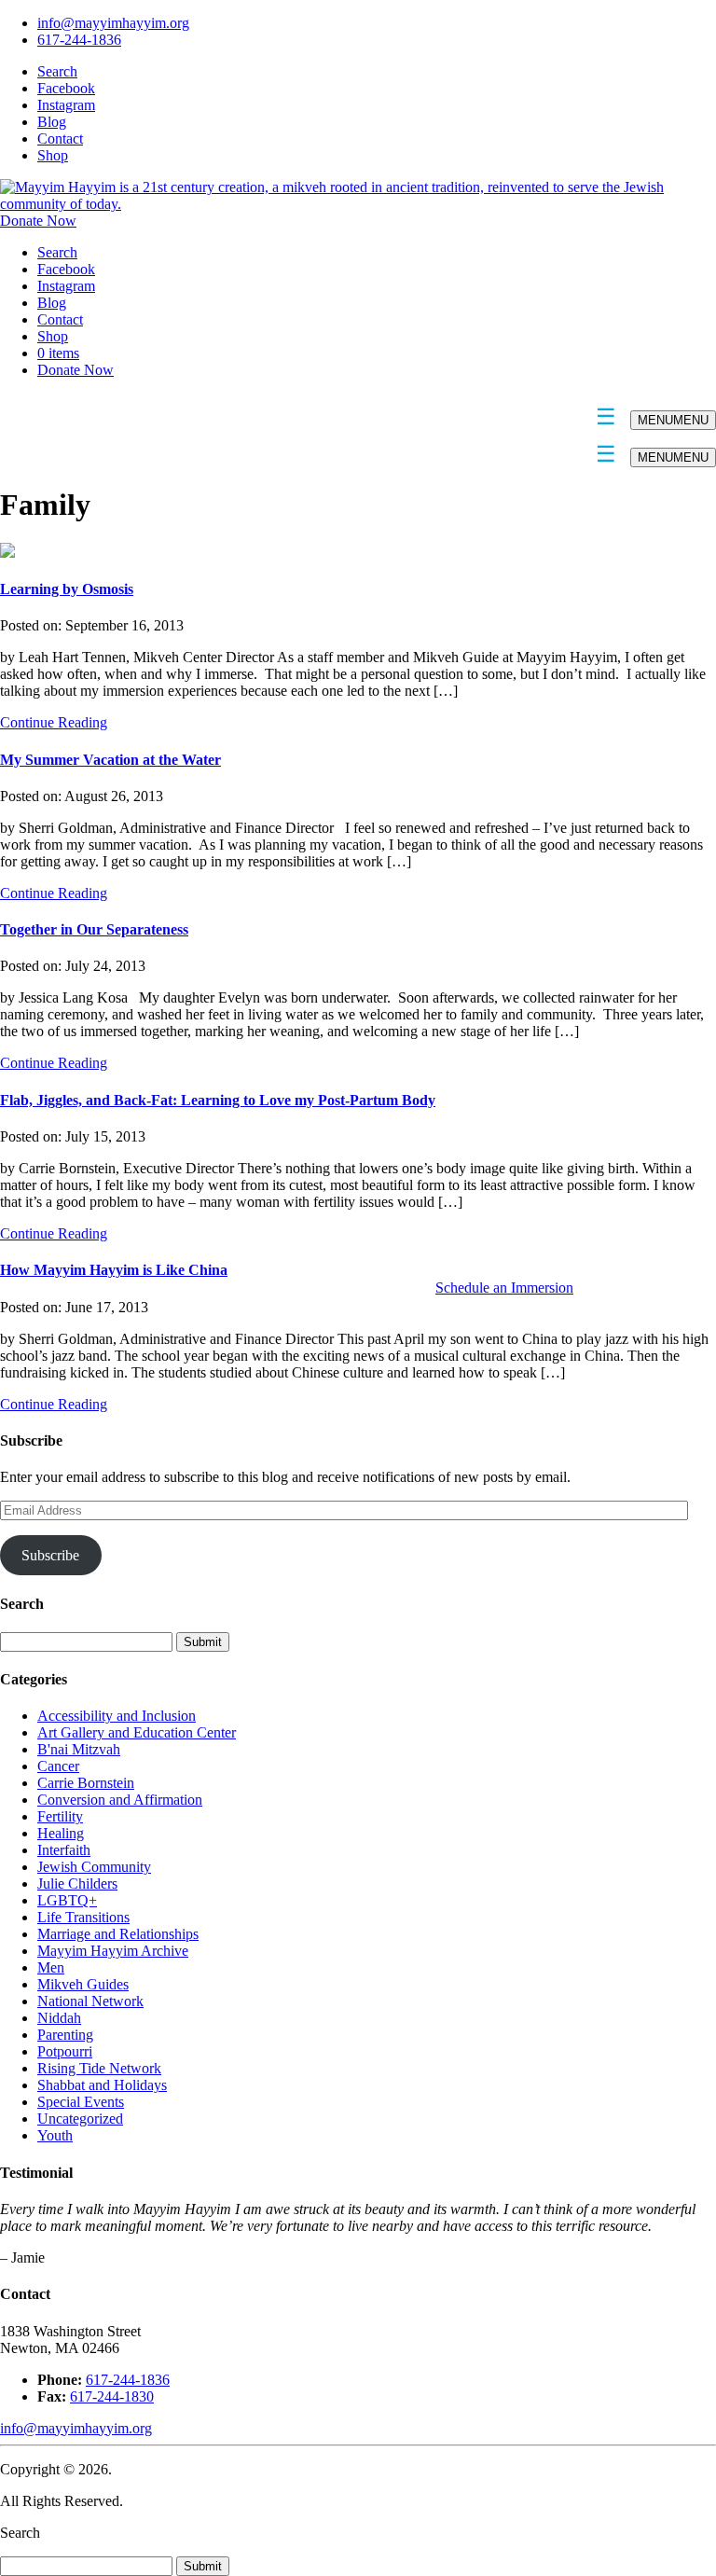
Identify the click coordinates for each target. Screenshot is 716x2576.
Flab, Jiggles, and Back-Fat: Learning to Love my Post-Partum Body (218, 1100)
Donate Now (38, 221)
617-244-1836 (79, 40)
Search (57, 71)
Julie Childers (77, 1884)
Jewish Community (94, 1867)
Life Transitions (83, 1917)
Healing (61, 1833)
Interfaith (64, 1850)
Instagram (66, 105)
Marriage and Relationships (118, 1934)
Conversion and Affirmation (120, 1800)
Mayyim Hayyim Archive (113, 1951)
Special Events (81, 2102)
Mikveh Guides (83, 1984)
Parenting (65, 2035)
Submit (203, 2566)
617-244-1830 (112, 2396)
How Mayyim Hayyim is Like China (114, 1270)
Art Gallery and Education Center (137, 1732)
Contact (60, 138)
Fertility (60, 1816)
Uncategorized (80, 2119)
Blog (52, 122)
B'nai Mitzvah (79, 1749)
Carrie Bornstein (86, 1783)
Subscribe (50, 1555)
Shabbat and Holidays (102, 2085)
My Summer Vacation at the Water (110, 760)
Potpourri (65, 2051)
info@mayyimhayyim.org (113, 23)
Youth (55, 2135)
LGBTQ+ (67, 1900)
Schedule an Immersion (504, 1288)
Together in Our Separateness (94, 929)
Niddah (59, 2018)
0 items (58, 353)
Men (51, 1967)
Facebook (66, 88)
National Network (90, 2001)
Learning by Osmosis (67, 589)
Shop (53, 155)
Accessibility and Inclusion (117, 1716)
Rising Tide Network (99, 2068)
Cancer (58, 1766)
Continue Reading (54, 722)
